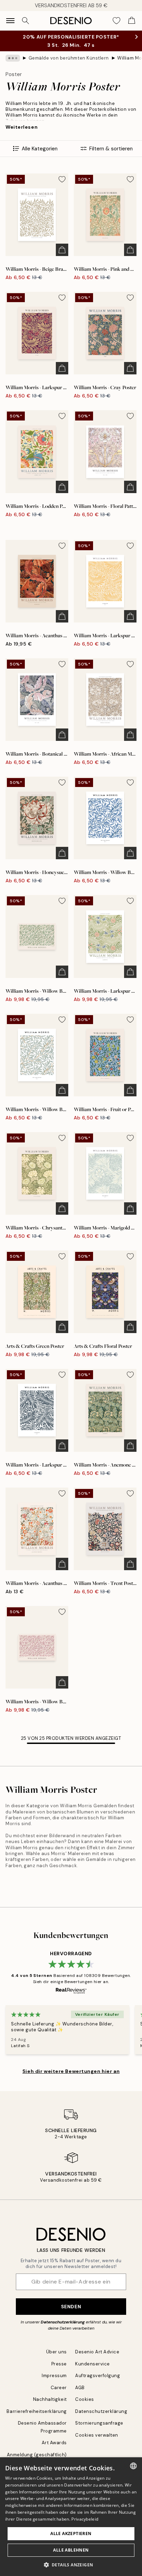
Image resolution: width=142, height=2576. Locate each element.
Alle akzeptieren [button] (71, 2534)
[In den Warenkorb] (62, 250)
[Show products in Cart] (132, 21)
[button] (71, 2565)
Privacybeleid (85, 2519)
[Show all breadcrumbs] (13, 58)
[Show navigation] (10, 21)
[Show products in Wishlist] (116, 21)
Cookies (85, 2399)
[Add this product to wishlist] (62, 179)
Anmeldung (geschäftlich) (37, 2455)
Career (59, 2388)
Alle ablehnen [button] (71, 2550)
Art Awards (54, 2443)
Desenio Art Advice (97, 2352)
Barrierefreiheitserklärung (37, 2411)
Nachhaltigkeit (50, 2399)
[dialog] (71, 2517)
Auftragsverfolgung (98, 2376)
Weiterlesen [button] (22, 127)
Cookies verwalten (97, 2435)
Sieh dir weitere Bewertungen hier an (71, 2071)
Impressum (54, 2376)
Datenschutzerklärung (63, 2322)
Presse (59, 2364)
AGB (80, 2388)
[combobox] (133, 2466)
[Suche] (26, 21)
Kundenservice (93, 2364)
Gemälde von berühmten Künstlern (69, 58)
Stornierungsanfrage (99, 2423)
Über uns (57, 2352)
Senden (71, 2307)
